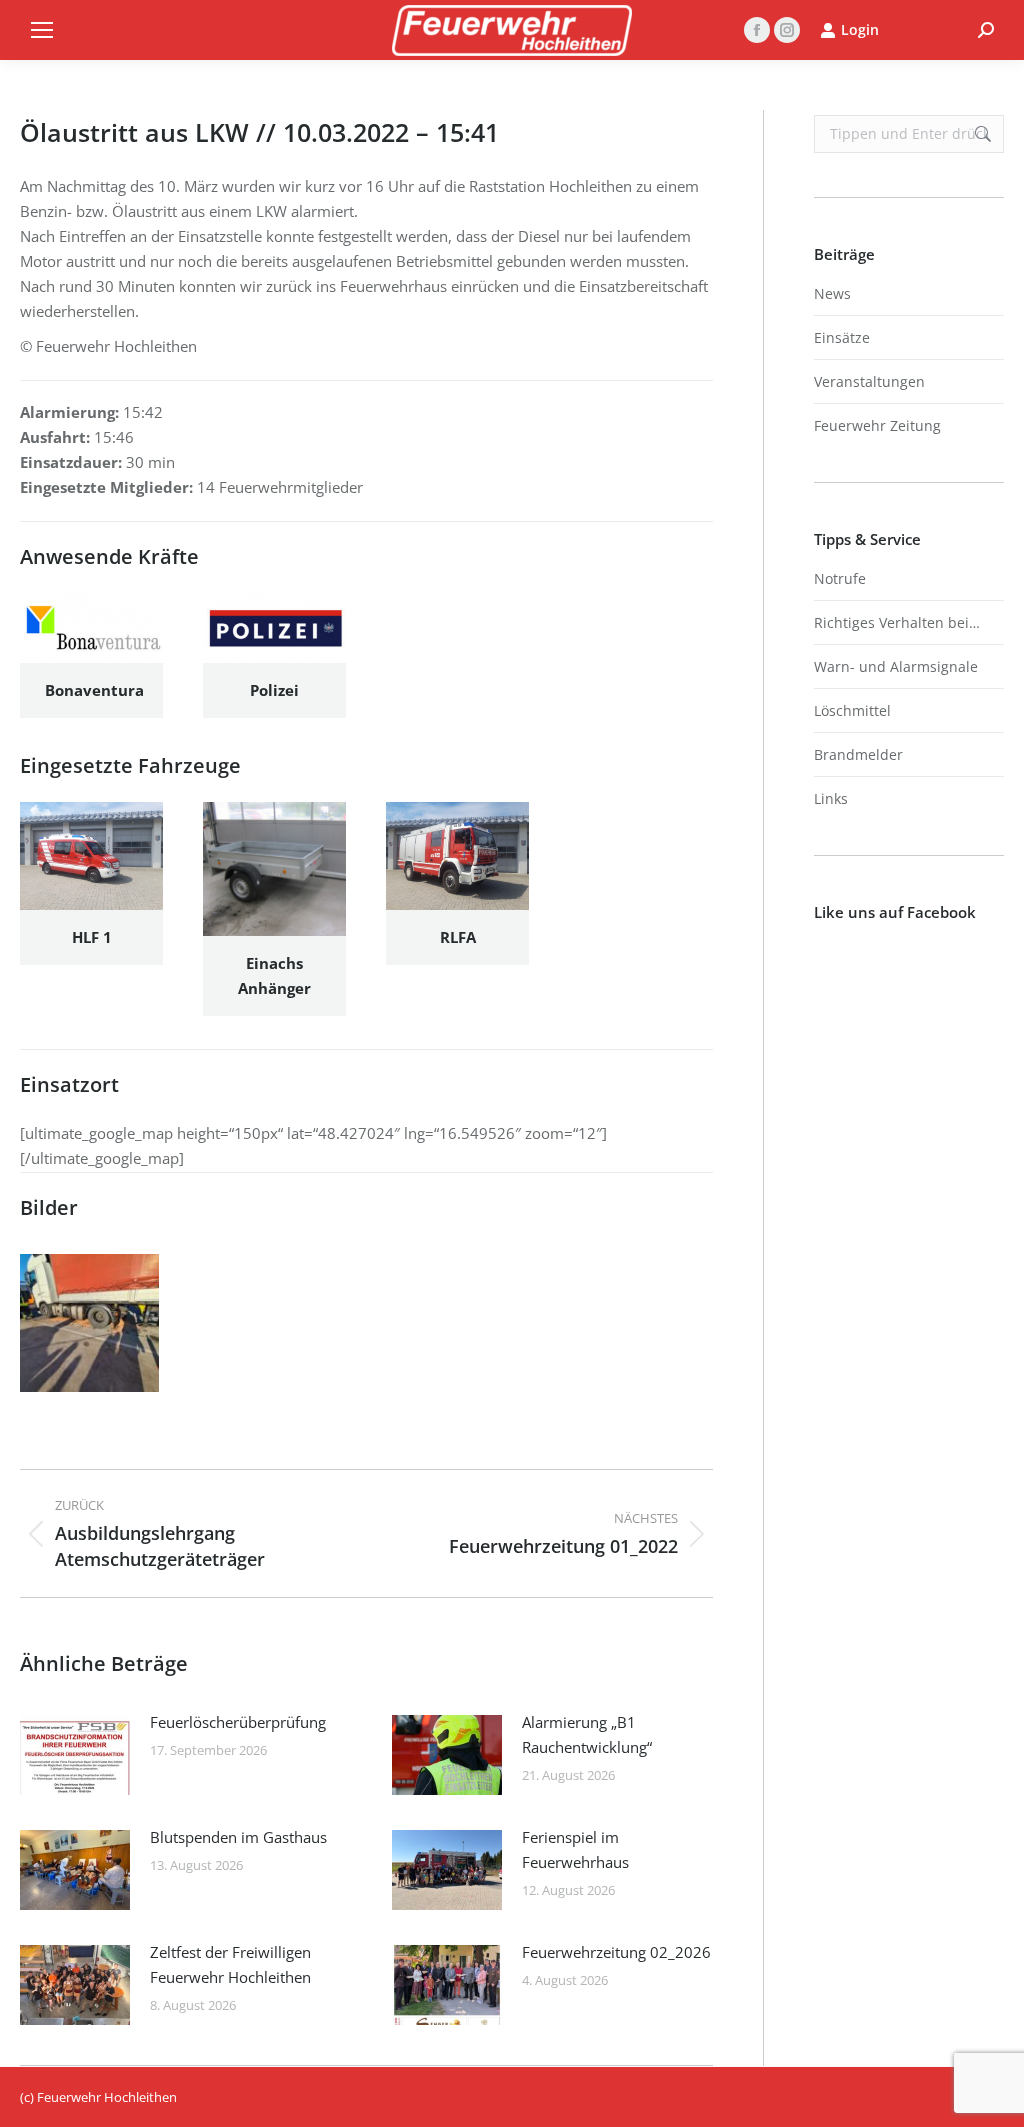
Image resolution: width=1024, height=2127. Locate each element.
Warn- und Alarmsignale (896, 666)
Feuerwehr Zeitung (877, 425)
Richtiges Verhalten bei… (897, 622)
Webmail (928, 29)
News (832, 293)
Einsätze (842, 337)
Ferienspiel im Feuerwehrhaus (575, 1849)
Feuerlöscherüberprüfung (238, 1722)
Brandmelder (858, 754)
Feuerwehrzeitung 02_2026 (616, 1952)
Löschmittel (852, 710)
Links (831, 798)
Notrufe (840, 578)
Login (860, 30)
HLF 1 (92, 937)
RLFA (458, 937)
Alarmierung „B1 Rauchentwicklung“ (587, 1734)
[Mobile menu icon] (42, 30)
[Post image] (75, 1755)
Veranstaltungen (869, 381)
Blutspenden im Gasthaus (238, 1837)
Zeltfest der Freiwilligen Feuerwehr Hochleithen (230, 1964)
